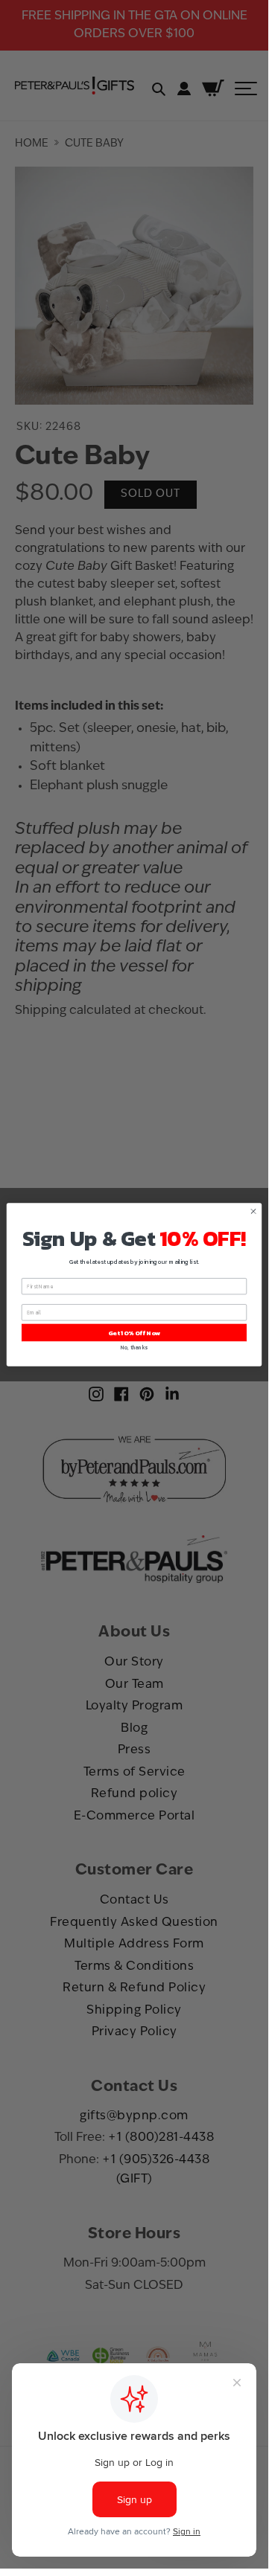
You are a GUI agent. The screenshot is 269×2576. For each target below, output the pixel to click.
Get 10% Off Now (134, 1332)
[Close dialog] (253, 1211)
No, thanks (134, 1348)
